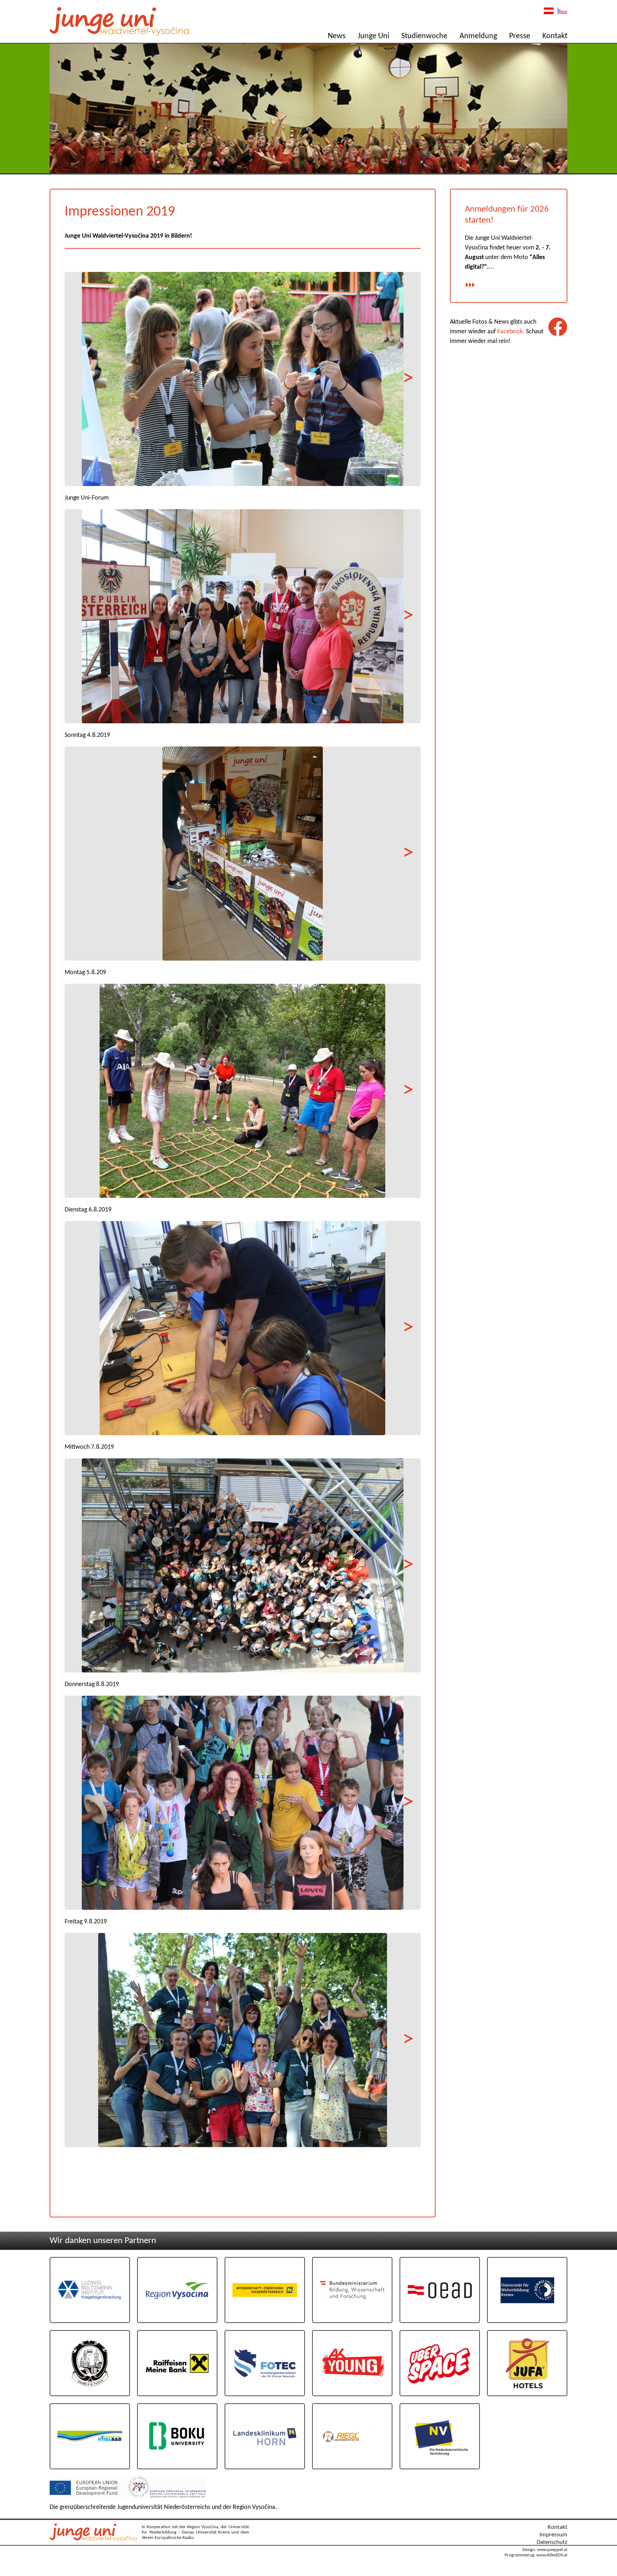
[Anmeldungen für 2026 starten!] (470, 286)
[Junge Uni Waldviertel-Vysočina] (95, 2540)
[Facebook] (558, 327)
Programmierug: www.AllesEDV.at (536, 2555)
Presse (520, 36)
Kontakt (555, 36)
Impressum (553, 2535)
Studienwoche (424, 36)
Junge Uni (373, 36)
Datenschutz (552, 2542)
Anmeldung (478, 36)
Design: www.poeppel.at (545, 2550)
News (337, 36)
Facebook (510, 332)
